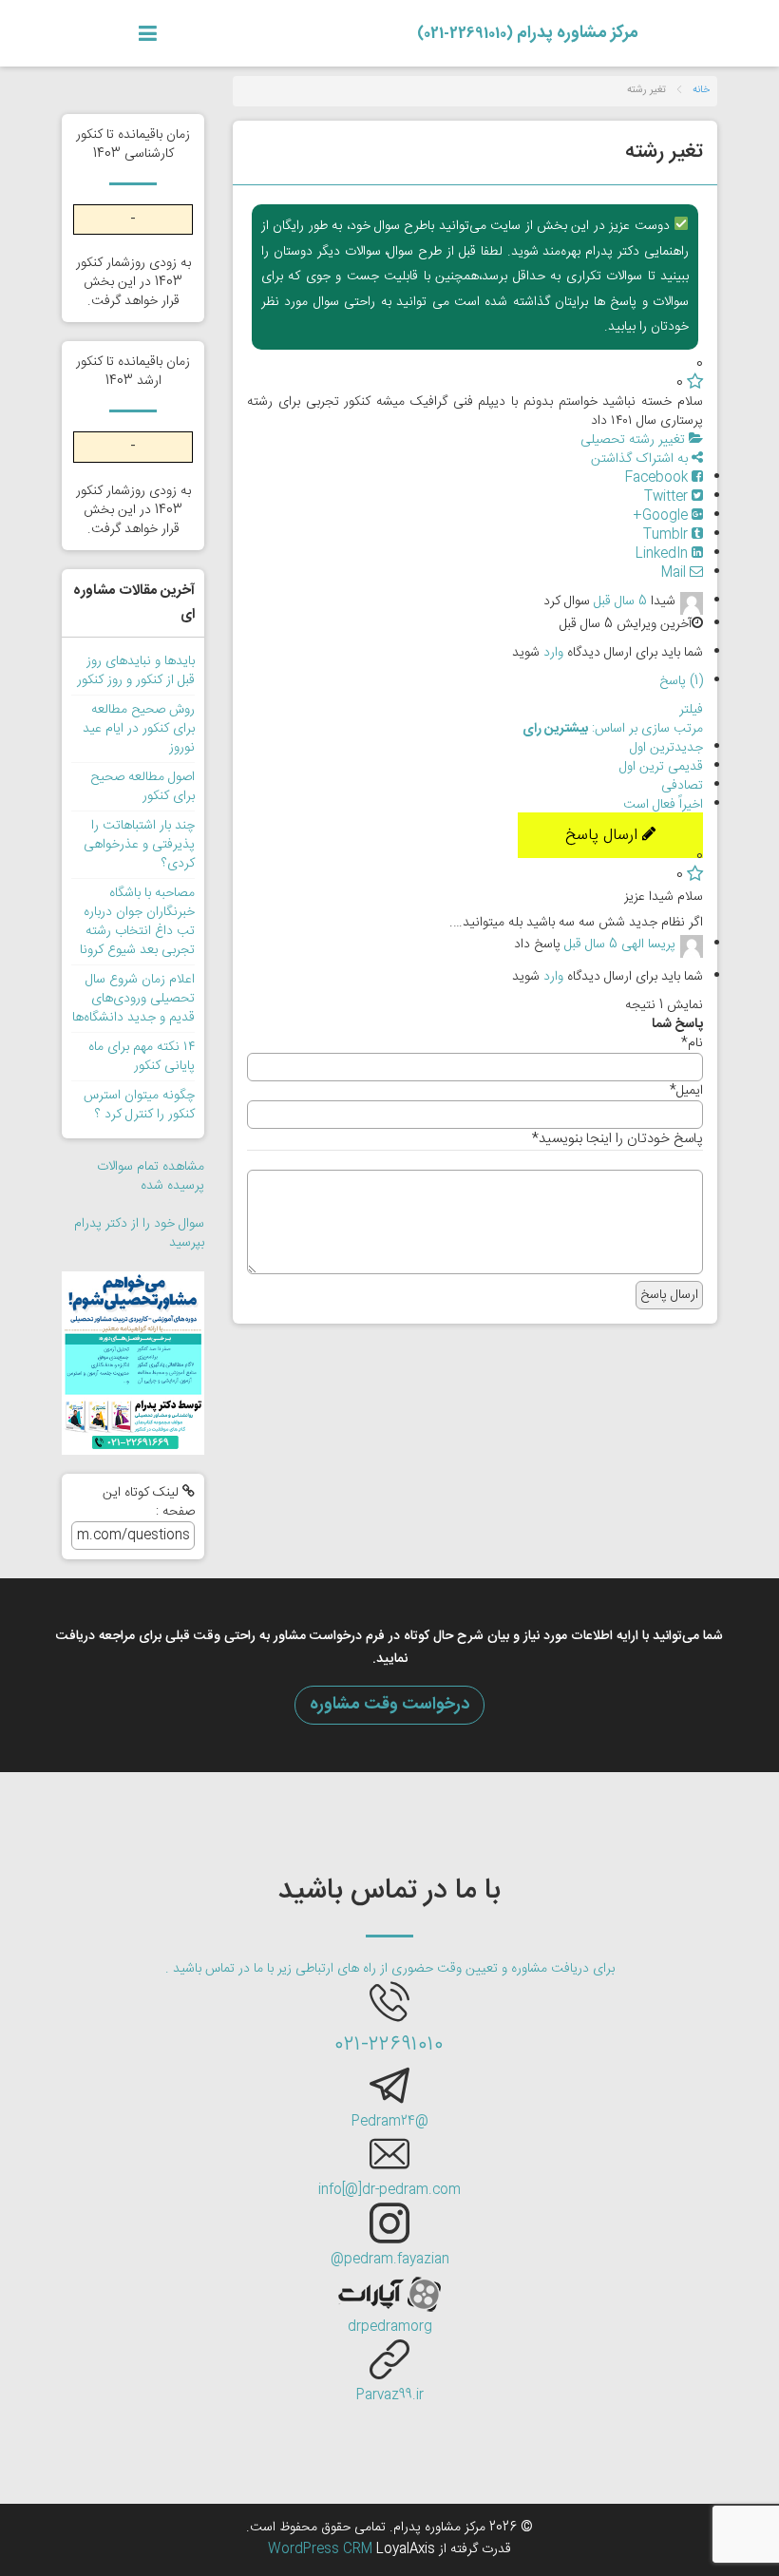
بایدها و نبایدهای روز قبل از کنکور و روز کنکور (136, 671)
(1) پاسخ (681, 681)
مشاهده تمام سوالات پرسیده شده (151, 1176)
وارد (553, 653)
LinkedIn (664, 554)
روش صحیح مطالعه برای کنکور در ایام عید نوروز (139, 729)
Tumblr (667, 535)
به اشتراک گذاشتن (641, 459)
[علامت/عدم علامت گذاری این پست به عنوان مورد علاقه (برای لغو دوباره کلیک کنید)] (695, 383)
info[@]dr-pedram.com (389, 2190)
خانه (701, 90)
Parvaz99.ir (390, 2395)
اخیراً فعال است (663, 805)
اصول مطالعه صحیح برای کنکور (142, 787)
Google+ (662, 516)
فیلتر (691, 710)
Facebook (658, 478)
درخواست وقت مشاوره (389, 1705)
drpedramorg (390, 2327)
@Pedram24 (390, 2122)
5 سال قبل (620, 601)
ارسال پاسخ (604, 835)
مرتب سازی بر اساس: (613, 729)
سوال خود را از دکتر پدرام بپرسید (139, 1233)
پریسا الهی (648, 945)
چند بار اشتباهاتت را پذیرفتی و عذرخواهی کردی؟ (139, 845)
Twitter (668, 497)
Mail (675, 573)
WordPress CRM (322, 2549)
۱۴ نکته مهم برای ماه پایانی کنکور (142, 1057)
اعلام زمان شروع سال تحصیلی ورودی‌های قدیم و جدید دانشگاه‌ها (133, 999)
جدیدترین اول (666, 748)
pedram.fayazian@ (390, 2260)
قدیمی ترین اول (661, 767)
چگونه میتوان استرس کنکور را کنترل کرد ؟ (139, 1105)
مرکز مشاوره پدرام (528, 33)
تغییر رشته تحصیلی (635, 440)
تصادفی (682, 786)
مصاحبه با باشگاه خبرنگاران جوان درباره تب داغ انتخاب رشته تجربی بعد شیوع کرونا (137, 922)
